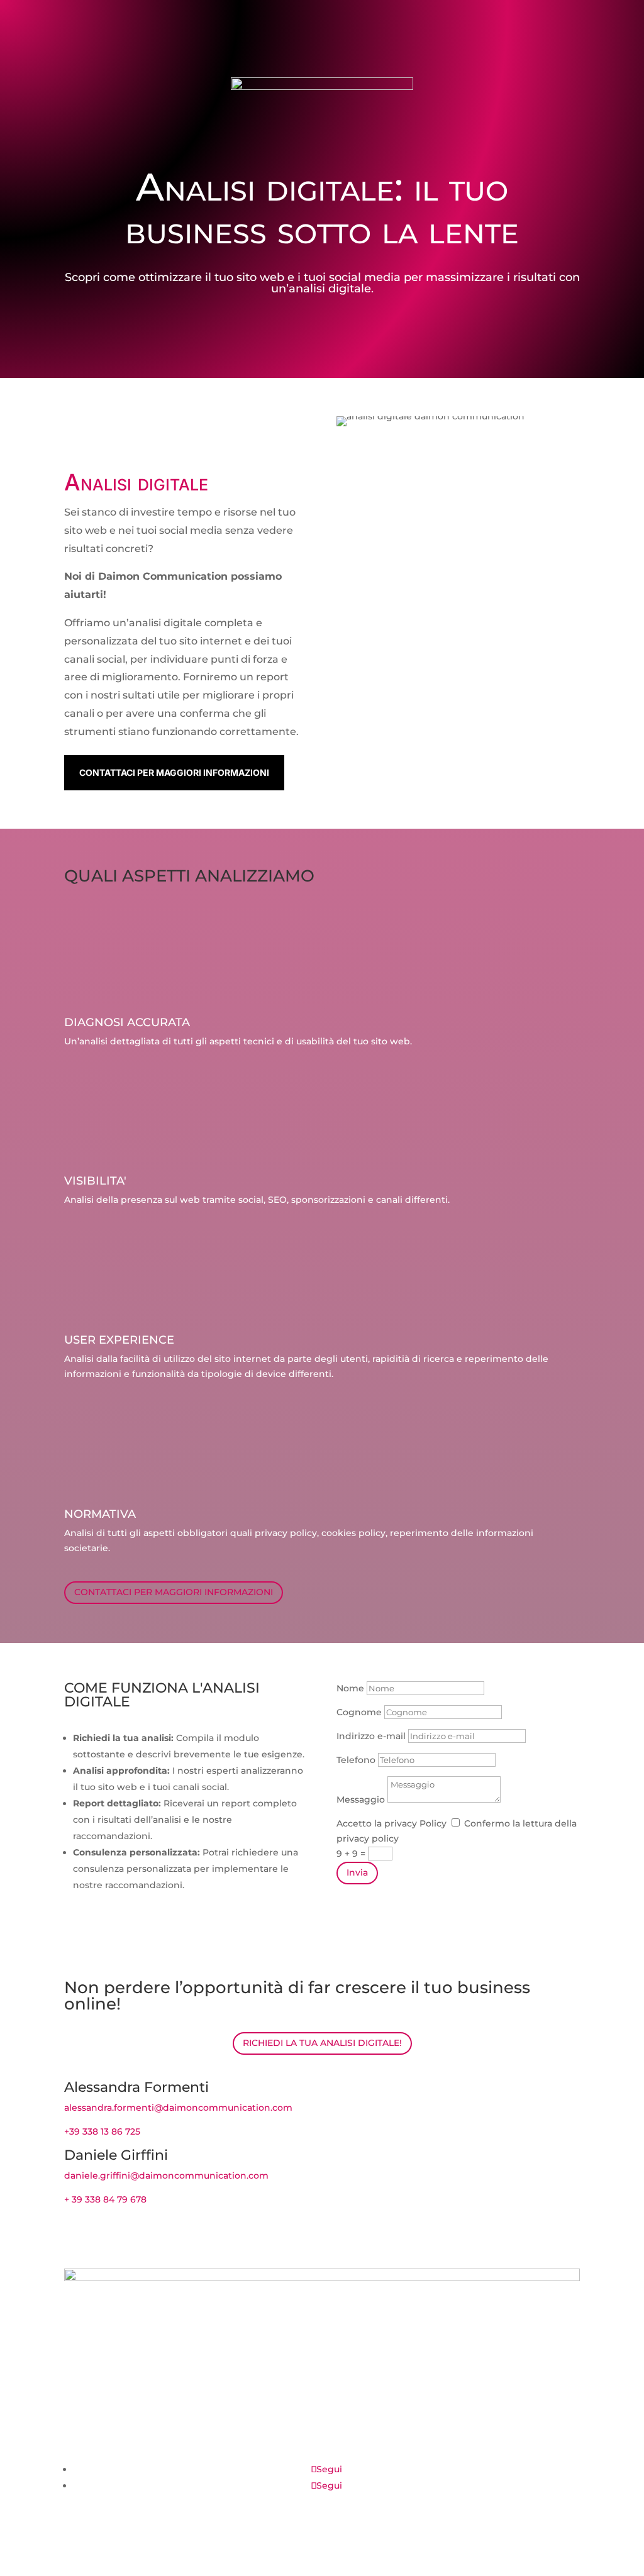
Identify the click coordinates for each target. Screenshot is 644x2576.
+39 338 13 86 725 (102, 2131)
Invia (357, 1872)
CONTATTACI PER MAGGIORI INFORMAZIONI (174, 772)
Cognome (359, 1712)
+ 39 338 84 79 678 (105, 2199)
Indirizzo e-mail (371, 1736)
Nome (350, 1688)
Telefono (356, 1760)
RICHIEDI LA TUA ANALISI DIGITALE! (322, 2043)
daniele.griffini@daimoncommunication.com (166, 2175)
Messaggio (361, 1799)
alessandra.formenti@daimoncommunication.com (178, 2108)
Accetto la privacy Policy (391, 1823)
